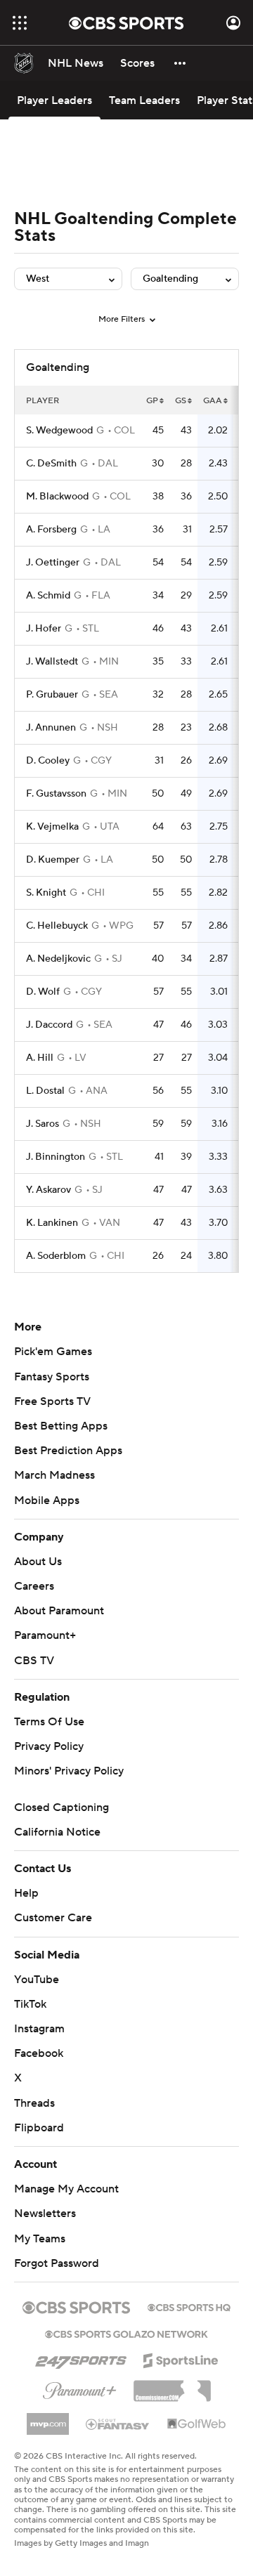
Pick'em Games (53, 1352)
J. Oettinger (53, 563)
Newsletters (45, 2214)
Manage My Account (66, 2189)
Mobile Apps (47, 1501)
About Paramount (59, 1611)
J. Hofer (44, 629)
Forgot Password (57, 2263)
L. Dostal (45, 1091)
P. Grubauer (52, 695)
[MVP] (48, 2419)
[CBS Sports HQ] (189, 2306)
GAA (213, 401)
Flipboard (39, 2128)
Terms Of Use (49, 1722)
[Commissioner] (172, 2386)
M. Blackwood (57, 497)
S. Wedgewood (59, 431)
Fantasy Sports (52, 1377)
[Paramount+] (80, 2388)
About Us (38, 1562)
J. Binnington (56, 1157)
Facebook (39, 2053)
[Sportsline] (181, 2358)
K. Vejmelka (52, 827)
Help (26, 1893)
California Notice (57, 1832)
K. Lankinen (52, 1223)
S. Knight (46, 893)
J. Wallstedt (52, 662)
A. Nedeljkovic (58, 959)
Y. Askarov (48, 1190)
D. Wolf (43, 992)
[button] (20, 23)
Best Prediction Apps (68, 1451)
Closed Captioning (61, 1807)
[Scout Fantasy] (118, 2424)
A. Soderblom (56, 1256)
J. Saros (43, 1124)
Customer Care (53, 1918)
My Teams (40, 2239)
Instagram (39, 2029)
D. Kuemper (53, 860)
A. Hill (40, 1058)
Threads (34, 2103)
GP (152, 401)
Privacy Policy (49, 1746)
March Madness (54, 1475)
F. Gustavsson (56, 794)
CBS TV (34, 1661)
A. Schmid (48, 596)
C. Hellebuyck (57, 926)
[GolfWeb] (197, 2424)
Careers (34, 1586)
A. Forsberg (51, 530)
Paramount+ (45, 1635)
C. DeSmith (51, 464)
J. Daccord (49, 1025)
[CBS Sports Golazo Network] (126, 2333)
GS (181, 401)
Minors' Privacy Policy (69, 1771)
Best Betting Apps (61, 1426)
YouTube (37, 1980)
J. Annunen (51, 728)
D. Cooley (48, 761)
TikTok (30, 2004)
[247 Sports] (81, 2358)
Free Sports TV (52, 1401)
